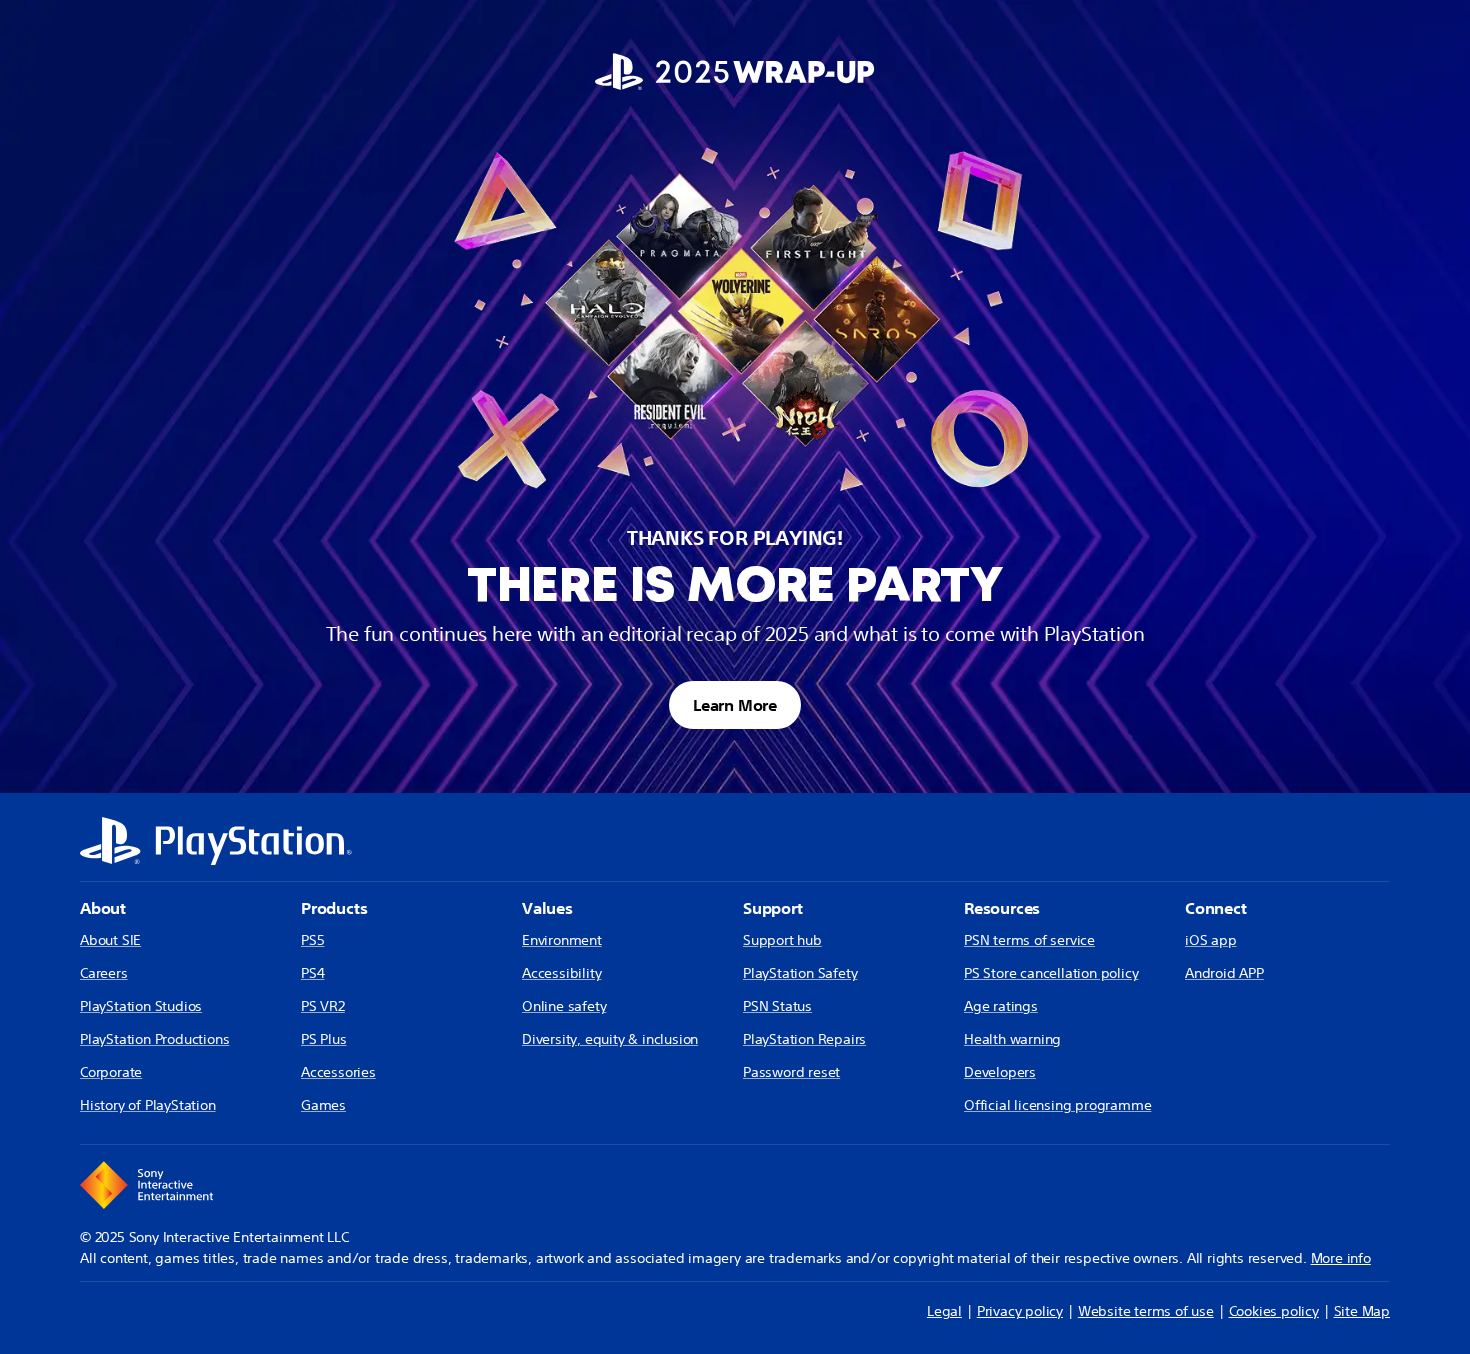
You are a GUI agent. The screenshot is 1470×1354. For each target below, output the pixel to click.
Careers (104, 973)
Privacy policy (1020, 1311)
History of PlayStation (148, 1105)
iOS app (1211, 940)
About (103, 908)
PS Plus (324, 1039)
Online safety (564, 1006)
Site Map (1362, 1311)
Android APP (1224, 973)
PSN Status (777, 1006)
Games (323, 1105)
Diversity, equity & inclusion (610, 1039)
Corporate (111, 1072)
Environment (562, 940)
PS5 (312, 940)
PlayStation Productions (154, 1039)
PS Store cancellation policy (1051, 973)
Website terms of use (1146, 1311)
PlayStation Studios (141, 1006)
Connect (1216, 908)
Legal (944, 1311)
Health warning (1012, 1039)
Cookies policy (1274, 1311)
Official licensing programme (1057, 1105)
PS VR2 (323, 1006)
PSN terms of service (1029, 940)
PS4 (312, 973)
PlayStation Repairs (804, 1039)
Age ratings (1001, 1006)
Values (547, 908)
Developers (1000, 1072)
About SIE (110, 940)
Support (773, 908)
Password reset (791, 1072)
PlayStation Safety (800, 973)
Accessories (338, 1072)
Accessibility (561, 973)
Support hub (782, 940)
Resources (1002, 908)
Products (334, 908)
